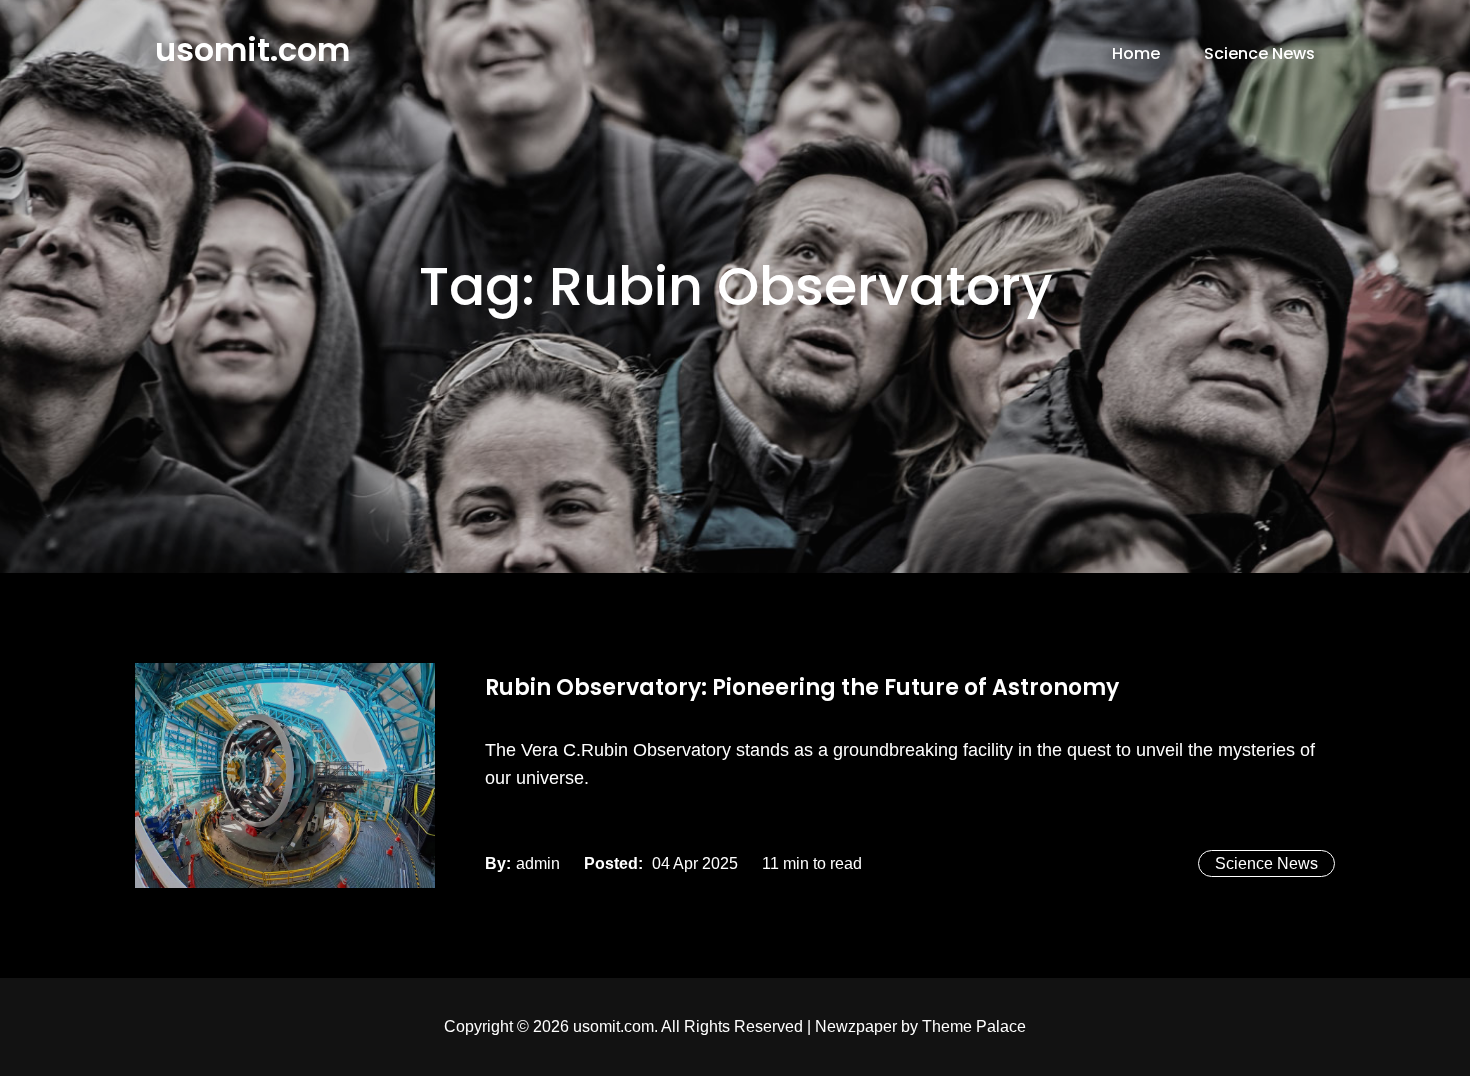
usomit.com (252, 49)
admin (538, 863)
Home (1136, 53)
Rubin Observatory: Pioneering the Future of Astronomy (802, 687)
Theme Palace (974, 1026)
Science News (1259, 53)
